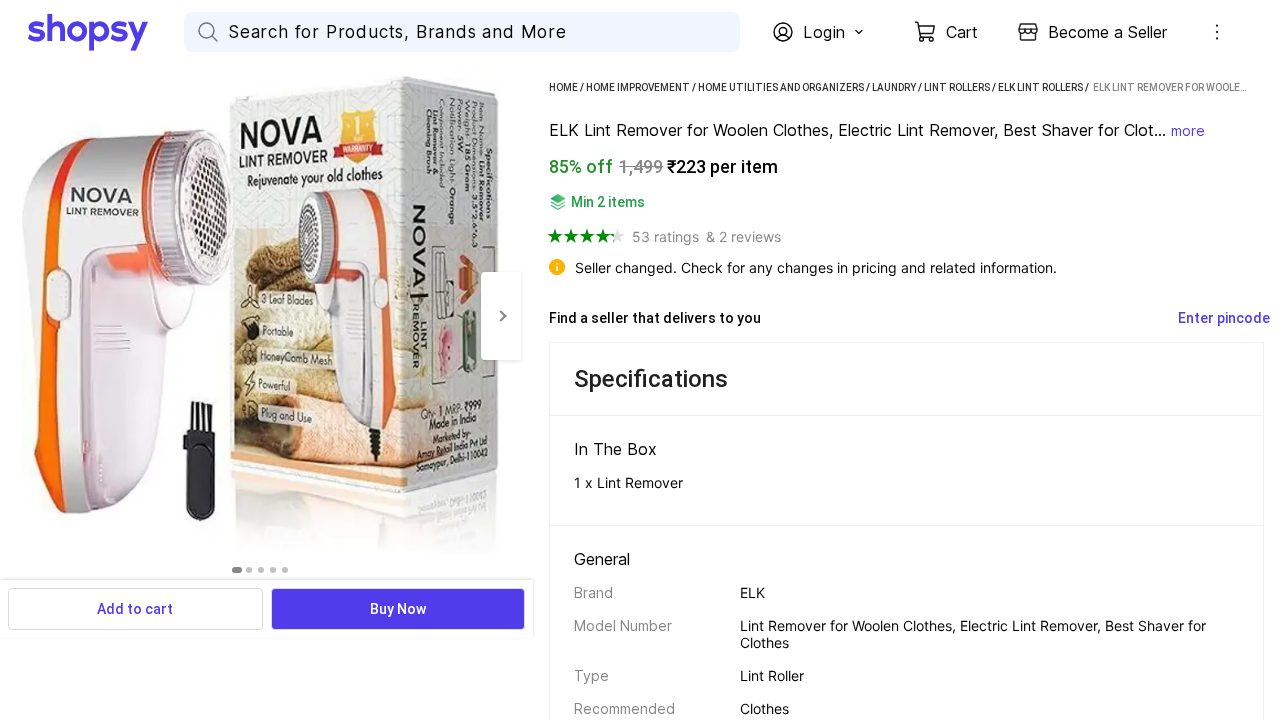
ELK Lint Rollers (1040, 87)
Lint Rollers (957, 87)
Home (563, 87)
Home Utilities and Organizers (781, 87)
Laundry (894, 87)
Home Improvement (638, 87)
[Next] (501, 316)
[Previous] (20, 316)
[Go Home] (106, 32)
